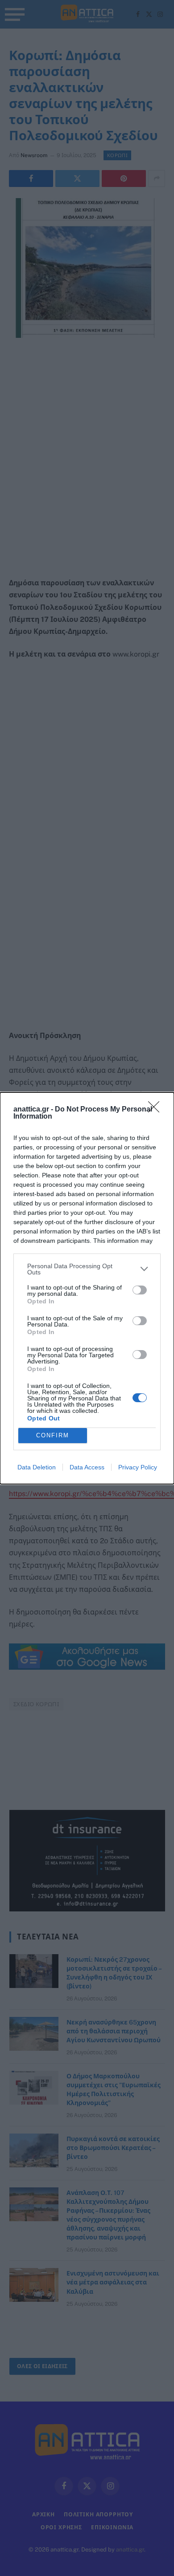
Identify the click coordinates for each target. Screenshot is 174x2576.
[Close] (157, 1110)
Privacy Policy (138, 1467)
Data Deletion (37, 1467)
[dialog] (87, 1288)
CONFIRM (53, 1435)
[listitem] (87, 1269)
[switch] (140, 1290)
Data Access (87, 1467)
